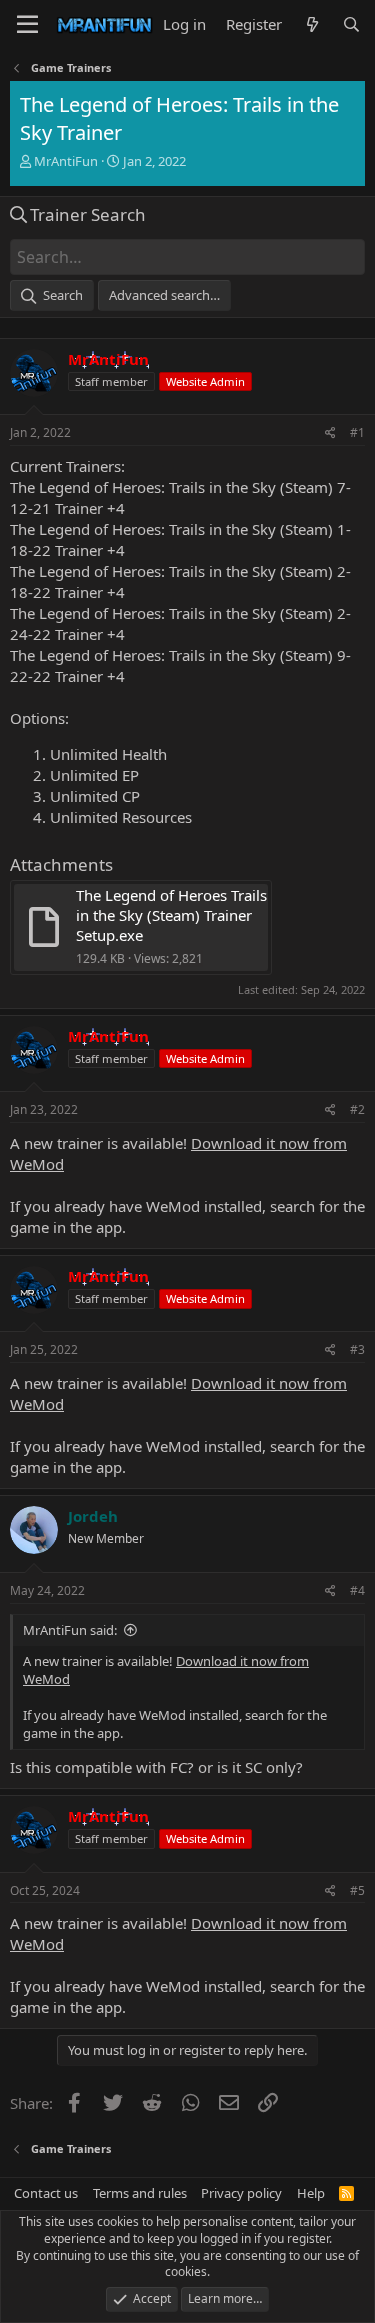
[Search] (351, 24)
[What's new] (311, 24)
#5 (357, 1890)
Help (311, 2193)
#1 (357, 432)
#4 (357, 1590)
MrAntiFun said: (70, 1630)
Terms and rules (140, 2193)
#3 (357, 1349)
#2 (357, 1109)
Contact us (46, 2193)
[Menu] (27, 25)
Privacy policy (241, 2193)
